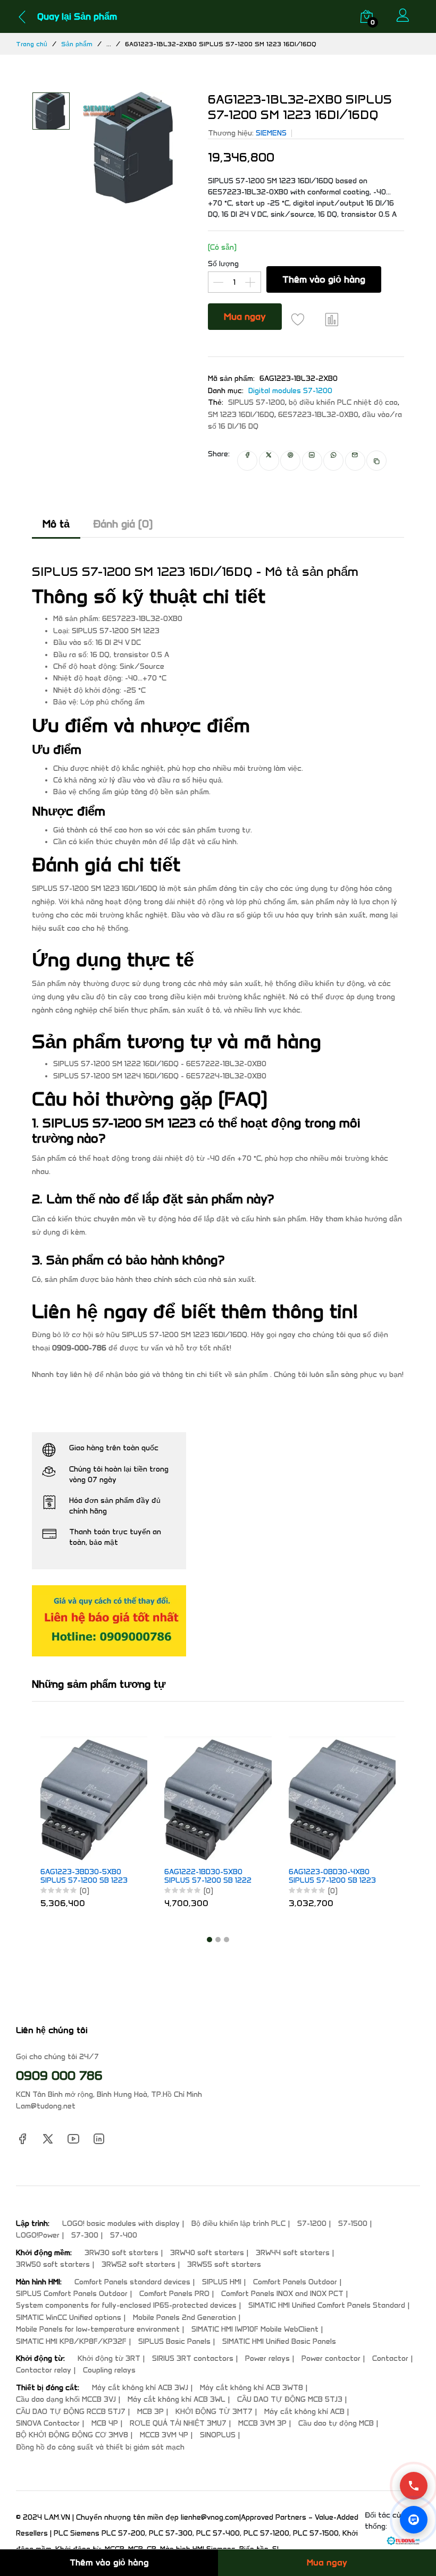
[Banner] (109, 1620)
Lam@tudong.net (46, 2106)
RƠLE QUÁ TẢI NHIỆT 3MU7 (178, 2423)
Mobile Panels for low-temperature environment (98, 2329)
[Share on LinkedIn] (312, 461)
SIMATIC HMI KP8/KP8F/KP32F (71, 2341)
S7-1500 (353, 2224)
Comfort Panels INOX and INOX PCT (282, 2294)
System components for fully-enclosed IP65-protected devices (126, 2305)
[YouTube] (73, 2139)
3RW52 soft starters (139, 2264)
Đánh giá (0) (123, 524)
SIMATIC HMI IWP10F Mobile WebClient (255, 2329)
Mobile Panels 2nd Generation (185, 2318)
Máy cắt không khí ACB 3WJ (140, 2388)
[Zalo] (414, 2520)
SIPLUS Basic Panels (174, 2341)
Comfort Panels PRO (174, 2294)
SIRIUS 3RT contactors (193, 2358)
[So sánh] (332, 319)
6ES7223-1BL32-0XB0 (318, 415)
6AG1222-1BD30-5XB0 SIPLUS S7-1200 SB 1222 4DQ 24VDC (208, 1877)
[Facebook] (22, 2139)
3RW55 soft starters (224, 2264)
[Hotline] (414, 2486)
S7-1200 (312, 2224)
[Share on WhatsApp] (333, 461)
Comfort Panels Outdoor (295, 2282)
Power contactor (331, 2358)
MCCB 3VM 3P (262, 2423)
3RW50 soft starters (53, 2264)
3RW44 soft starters (293, 2253)
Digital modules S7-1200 (290, 391)
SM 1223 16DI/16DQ (241, 415)
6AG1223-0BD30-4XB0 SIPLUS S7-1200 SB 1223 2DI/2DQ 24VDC (332, 1877)
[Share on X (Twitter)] (269, 461)
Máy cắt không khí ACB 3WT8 (251, 2388)
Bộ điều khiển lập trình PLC (238, 2224)
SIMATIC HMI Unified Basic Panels (279, 2341)
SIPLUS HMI (222, 2282)
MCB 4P (105, 2423)
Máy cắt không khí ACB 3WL (177, 2399)
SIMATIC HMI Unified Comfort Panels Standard (327, 2305)
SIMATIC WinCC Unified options (69, 2318)
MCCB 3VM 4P (164, 2435)
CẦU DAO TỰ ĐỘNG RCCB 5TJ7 (71, 2412)
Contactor (390, 2358)
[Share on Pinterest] (290, 461)
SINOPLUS (218, 2435)
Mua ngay (245, 317)
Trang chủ (32, 44)
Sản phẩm (77, 44)
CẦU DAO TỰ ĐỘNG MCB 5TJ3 (290, 2399)
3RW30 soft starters (121, 2253)
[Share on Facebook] (247, 461)
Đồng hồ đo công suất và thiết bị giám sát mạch (100, 2447)
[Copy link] (377, 461)
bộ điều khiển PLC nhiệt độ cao (343, 402)
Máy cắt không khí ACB (304, 2412)
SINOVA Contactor (48, 2423)
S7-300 (85, 2235)
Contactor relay (44, 2370)
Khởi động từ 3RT (109, 2358)
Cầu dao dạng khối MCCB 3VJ (66, 2399)
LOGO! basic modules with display (121, 2224)
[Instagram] (99, 2139)
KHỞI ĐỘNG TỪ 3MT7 (214, 2412)
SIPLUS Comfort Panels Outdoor (72, 2294)
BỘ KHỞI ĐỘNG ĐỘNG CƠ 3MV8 (72, 2435)
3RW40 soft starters (207, 2253)
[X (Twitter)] (48, 2139)
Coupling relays (109, 2370)
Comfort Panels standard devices (132, 2282)
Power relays (267, 2358)
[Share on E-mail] (355, 461)
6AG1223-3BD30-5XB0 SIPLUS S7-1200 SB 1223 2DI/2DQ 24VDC (84, 1877)
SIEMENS (271, 133)
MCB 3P (150, 2412)
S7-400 (124, 2235)
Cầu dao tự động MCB (336, 2423)
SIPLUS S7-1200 (257, 402)
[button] (209, 1940)
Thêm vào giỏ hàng (324, 279)
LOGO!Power (38, 2235)
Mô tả (56, 524)
